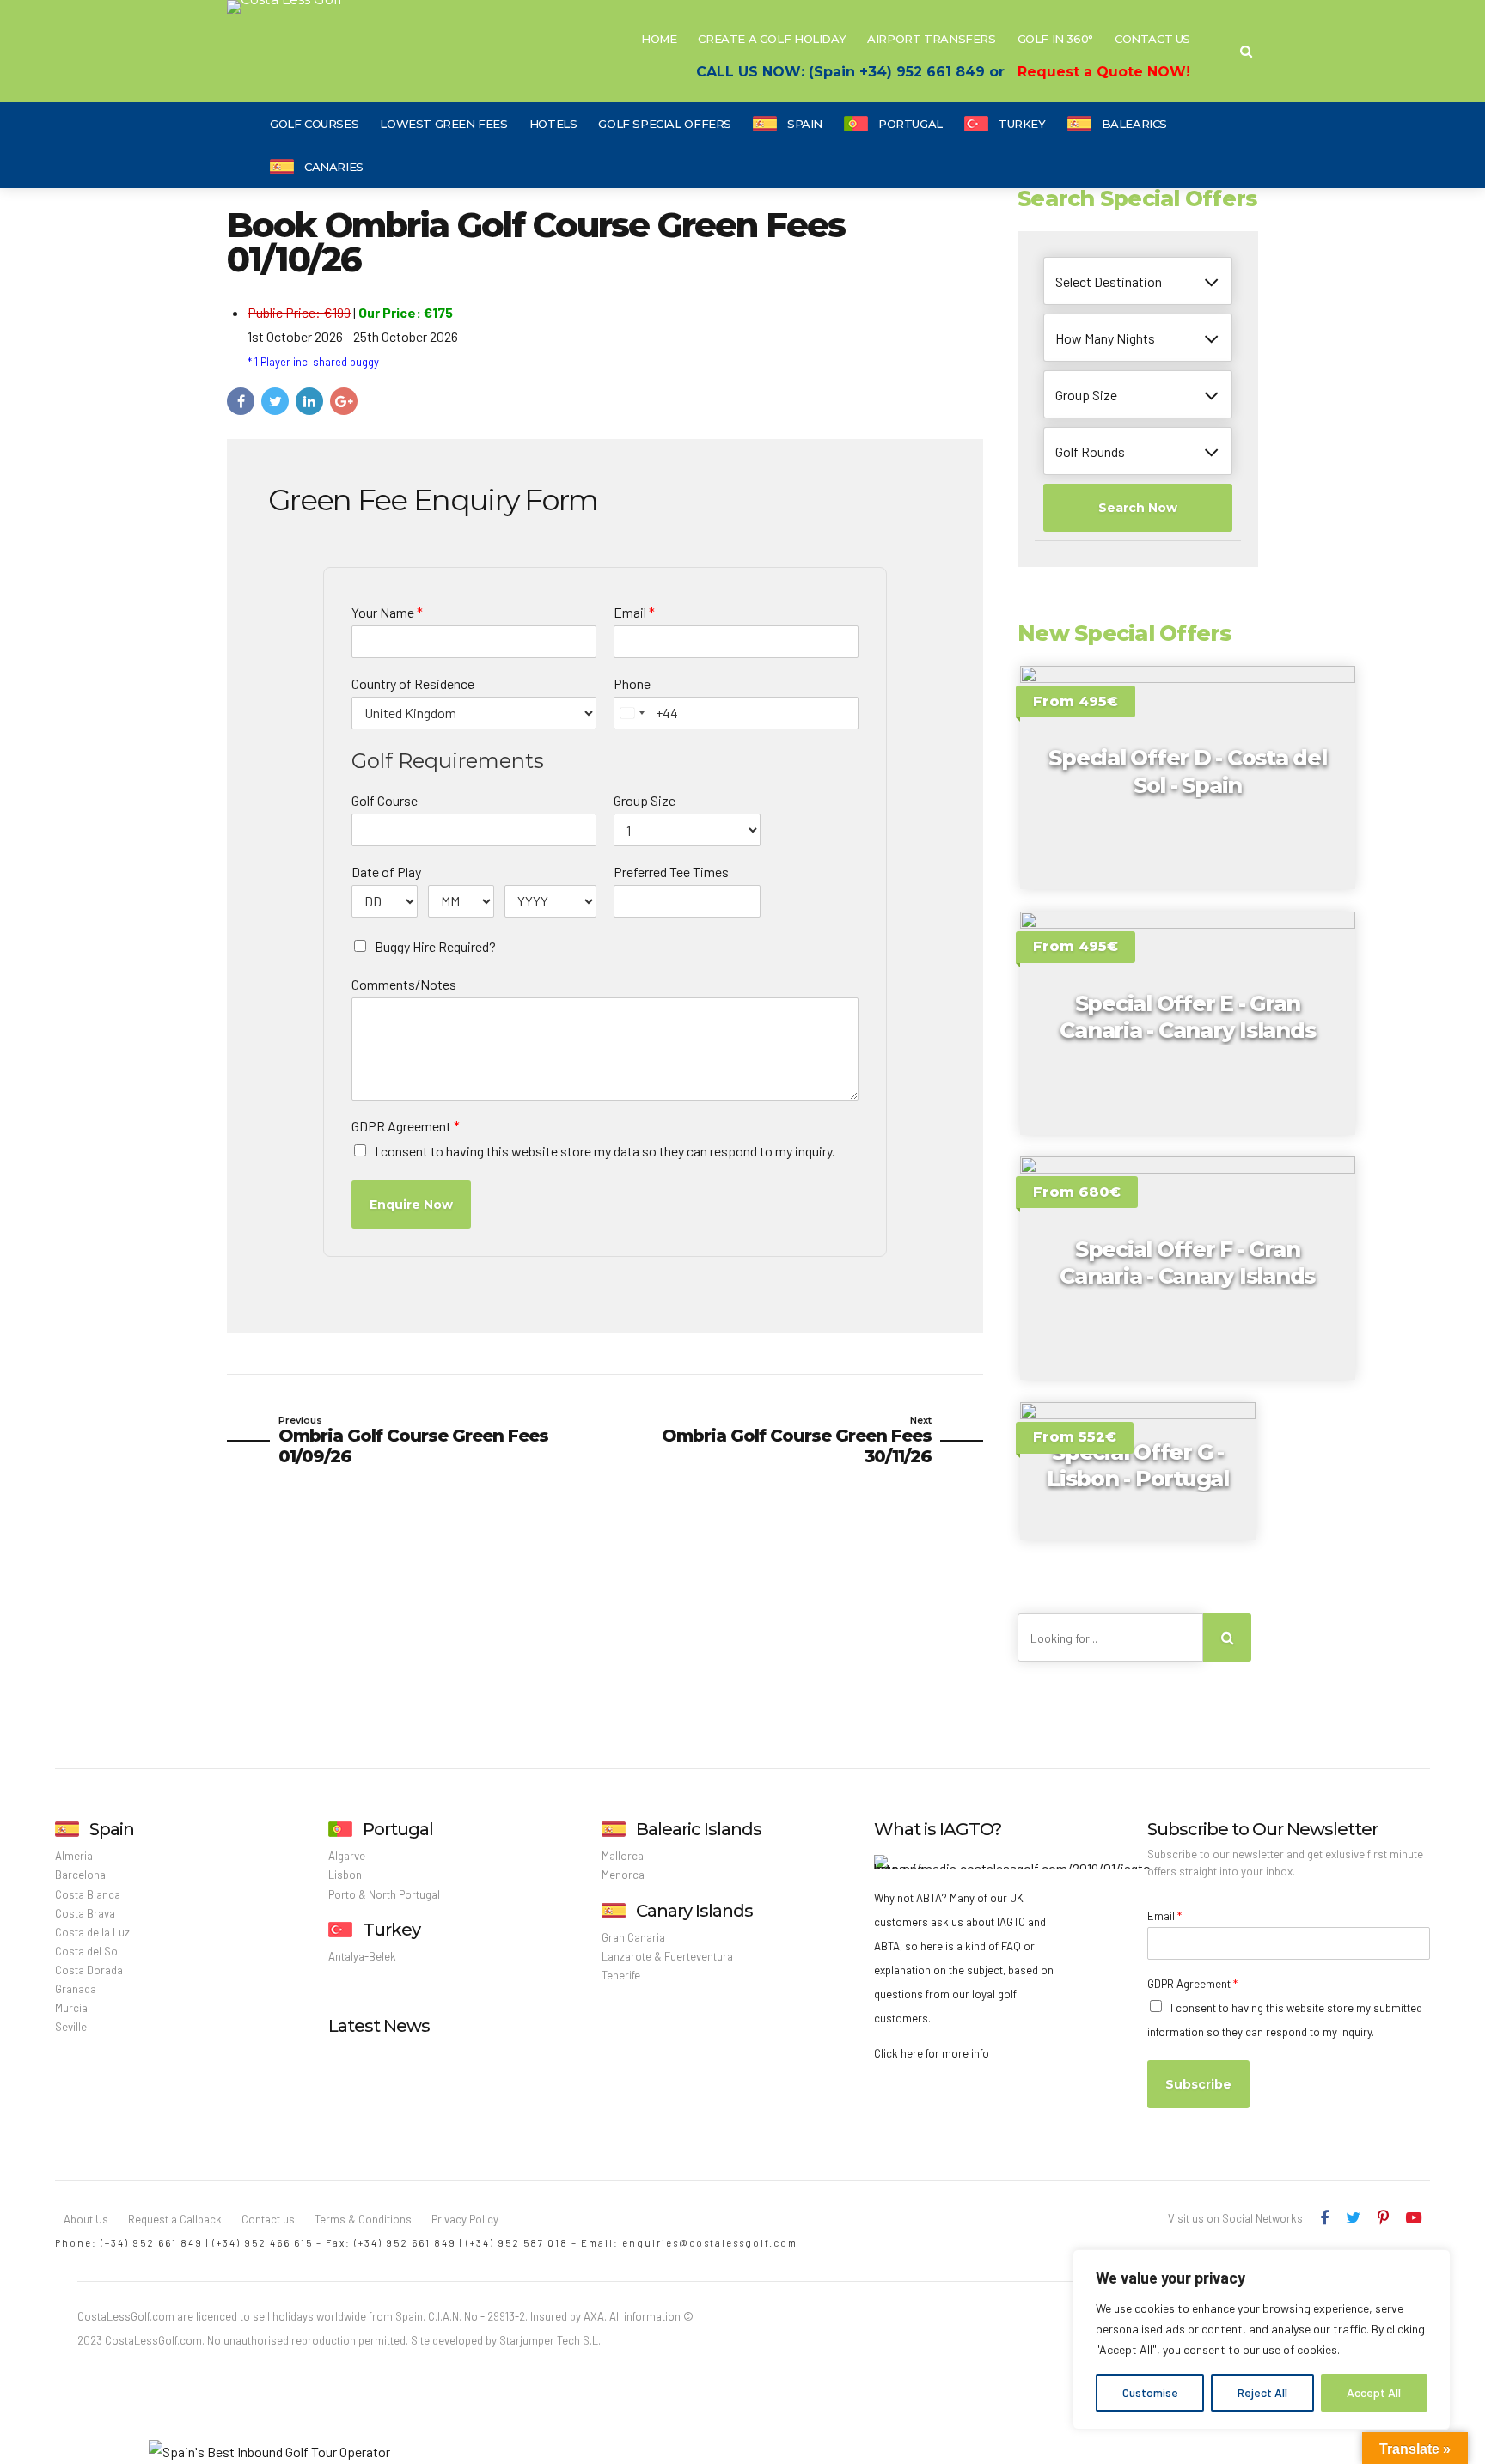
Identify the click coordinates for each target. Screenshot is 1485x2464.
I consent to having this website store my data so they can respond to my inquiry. (605, 1151)
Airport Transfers (931, 39)
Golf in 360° (1055, 39)
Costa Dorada (89, 1970)
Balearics (1135, 124)
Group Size (645, 800)
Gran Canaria (633, 1937)
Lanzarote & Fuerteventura (667, 1956)
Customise (1150, 2392)
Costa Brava (85, 1913)
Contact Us (1152, 39)
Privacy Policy (465, 2219)
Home (659, 39)
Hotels (553, 124)
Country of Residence (413, 683)
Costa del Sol (88, 1951)
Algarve (347, 1856)
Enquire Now (411, 1205)
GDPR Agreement (406, 1126)
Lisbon (345, 1875)
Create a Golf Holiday (772, 39)
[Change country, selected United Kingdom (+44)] (632, 713)
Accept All (1374, 2392)
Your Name (387, 612)
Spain (805, 124)
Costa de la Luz (92, 1932)
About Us (86, 2219)
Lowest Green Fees (443, 124)
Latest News (379, 2026)
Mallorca (623, 1856)
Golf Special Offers (665, 124)
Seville (71, 2027)
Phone (632, 683)
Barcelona (80, 1875)
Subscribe (1198, 2084)
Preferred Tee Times (671, 872)
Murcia (71, 2008)
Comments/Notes (404, 984)
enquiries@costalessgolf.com (710, 2243)
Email (634, 612)
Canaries (334, 167)
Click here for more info (932, 2053)
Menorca (623, 1875)
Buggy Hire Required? (435, 946)
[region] (1262, 2339)
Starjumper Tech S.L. (550, 2340)
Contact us (268, 2219)
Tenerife (621, 1975)
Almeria (74, 1856)
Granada (76, 1989)
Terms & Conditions (363, 2219)
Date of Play (386, 872)
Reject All (1262, 2392)
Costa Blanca (88, 1894)
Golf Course (385, 800)
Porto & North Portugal (384, 1894)
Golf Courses (314, 124)
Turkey (1022, 124)
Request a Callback (175, 2219)
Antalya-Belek (362, 1956)
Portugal (911, 124)
